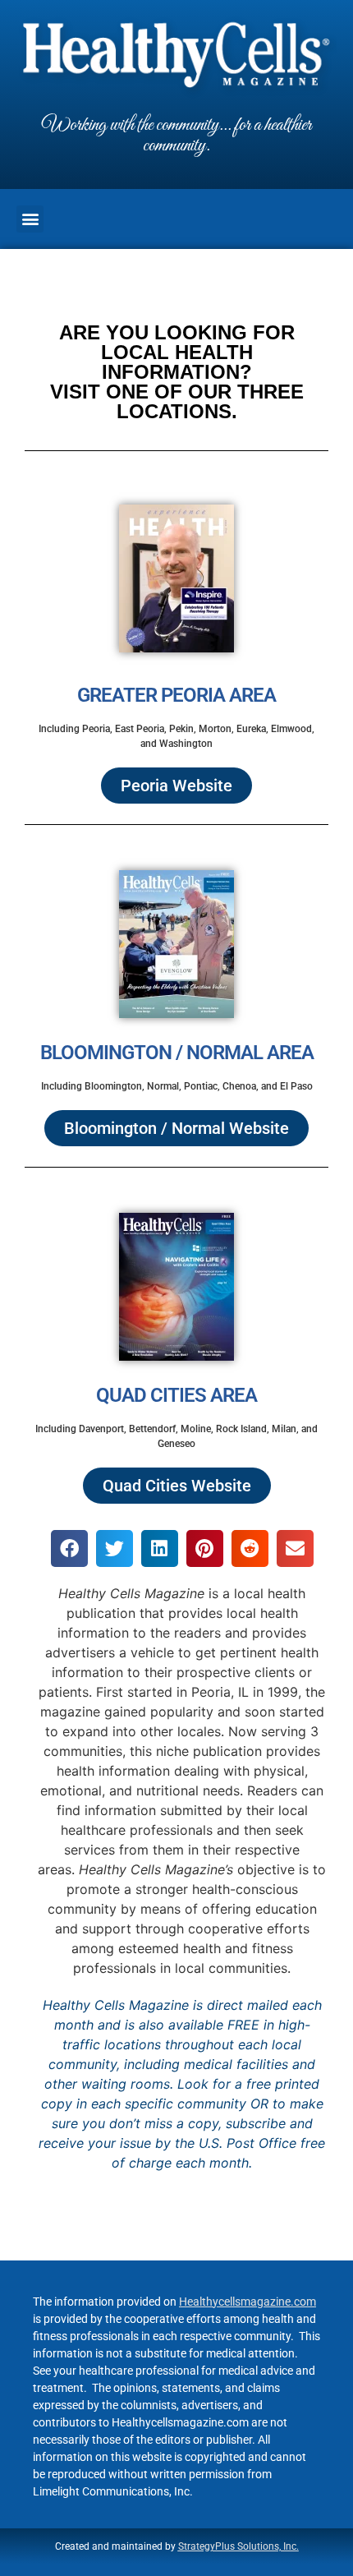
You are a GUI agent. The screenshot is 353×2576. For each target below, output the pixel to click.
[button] (30, 219)
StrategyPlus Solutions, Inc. (238, 2546)
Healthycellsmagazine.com (248, 2302)
